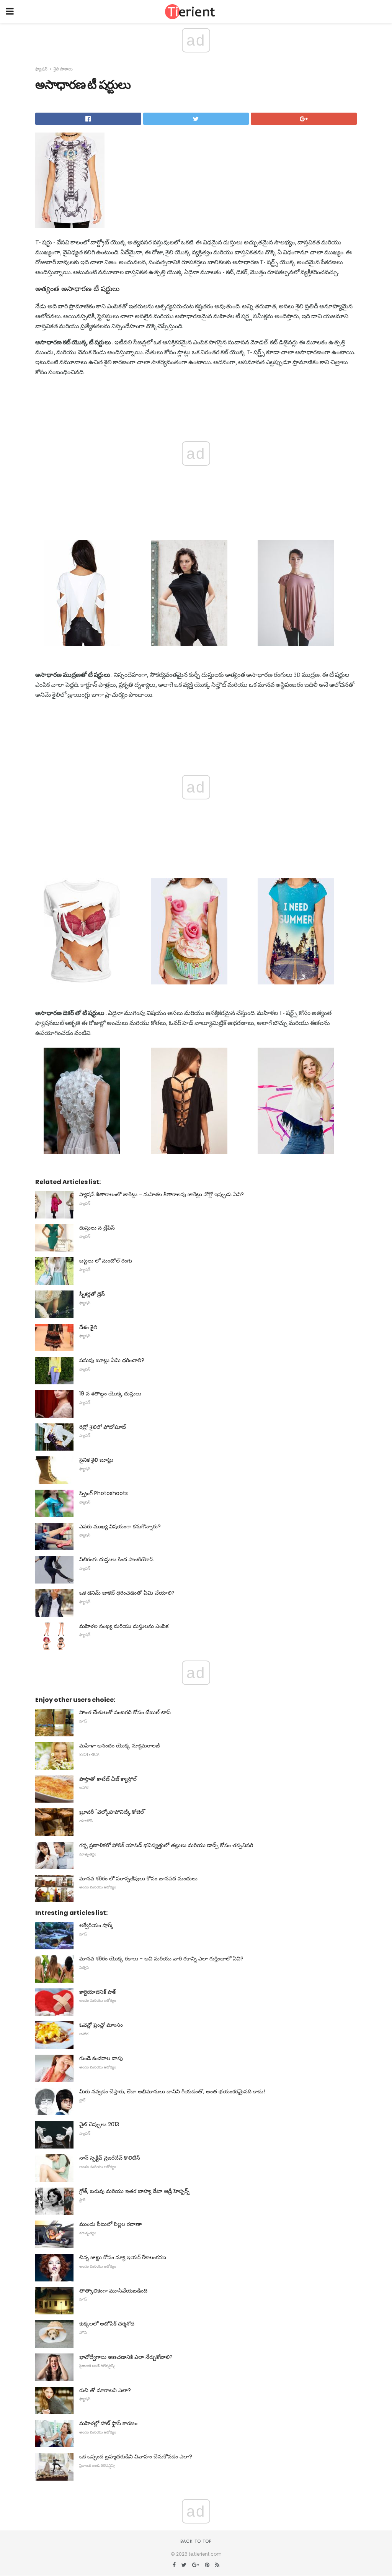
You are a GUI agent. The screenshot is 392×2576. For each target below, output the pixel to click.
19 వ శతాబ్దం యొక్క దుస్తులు (110, 1394)
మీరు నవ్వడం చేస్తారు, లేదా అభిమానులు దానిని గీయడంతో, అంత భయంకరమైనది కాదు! (172, 2091)
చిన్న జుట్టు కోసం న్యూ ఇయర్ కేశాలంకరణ (123, 2257)
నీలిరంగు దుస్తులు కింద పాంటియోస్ (116, 1559)
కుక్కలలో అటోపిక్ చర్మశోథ (107, 2324)
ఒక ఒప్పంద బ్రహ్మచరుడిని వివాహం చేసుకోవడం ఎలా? (136, 2456)
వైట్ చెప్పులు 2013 (99, 2124)
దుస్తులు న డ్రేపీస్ (97, 1228)
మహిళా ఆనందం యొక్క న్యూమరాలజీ (119, 1746)
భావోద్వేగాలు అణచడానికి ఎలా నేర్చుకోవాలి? (126, 2357)
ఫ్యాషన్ (41, 69)
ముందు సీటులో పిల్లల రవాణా (110, 2224)
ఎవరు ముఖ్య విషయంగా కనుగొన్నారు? (120, 1526)
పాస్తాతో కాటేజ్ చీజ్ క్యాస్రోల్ (108, 1779)
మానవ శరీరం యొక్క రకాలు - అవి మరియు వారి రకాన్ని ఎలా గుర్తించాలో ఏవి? (161, 1959)
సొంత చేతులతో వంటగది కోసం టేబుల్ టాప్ (125, 1712)
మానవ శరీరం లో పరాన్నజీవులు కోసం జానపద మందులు (138, 1878)
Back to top (196, 2541)
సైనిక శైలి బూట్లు (96, 1460)
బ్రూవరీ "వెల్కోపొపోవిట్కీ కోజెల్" (113, 1812)
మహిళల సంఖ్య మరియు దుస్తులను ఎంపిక (124, 1626)
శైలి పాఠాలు (63, 69)
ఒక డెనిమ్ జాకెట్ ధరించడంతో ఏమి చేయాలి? (127, 1593)
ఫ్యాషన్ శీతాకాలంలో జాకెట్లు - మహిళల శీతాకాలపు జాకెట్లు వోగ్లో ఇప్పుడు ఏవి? (162, 1194)
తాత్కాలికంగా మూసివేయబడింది (113, 2291)
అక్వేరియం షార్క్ (96, 1925)
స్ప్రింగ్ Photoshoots (104, 1493)
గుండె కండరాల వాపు (101, 2058)
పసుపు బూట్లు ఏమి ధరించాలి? (112, 1360)
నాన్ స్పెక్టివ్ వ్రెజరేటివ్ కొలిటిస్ (110, 2158)
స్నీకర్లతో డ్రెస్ (92, 1294)
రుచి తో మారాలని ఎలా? (105, 2390)
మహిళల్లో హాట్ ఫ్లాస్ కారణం (108, 2423)
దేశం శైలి (88, 1327)
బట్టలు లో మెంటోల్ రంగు (106, 1261)
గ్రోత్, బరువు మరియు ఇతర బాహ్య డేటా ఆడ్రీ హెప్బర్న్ (134, 2191)
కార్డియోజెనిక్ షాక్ (97, 1992)
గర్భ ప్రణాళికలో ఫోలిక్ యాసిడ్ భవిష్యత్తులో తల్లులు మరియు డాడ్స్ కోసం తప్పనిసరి (166, 1845)
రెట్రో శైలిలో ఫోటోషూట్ (103, 1427)
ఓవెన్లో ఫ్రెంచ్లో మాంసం (101, 2025)
